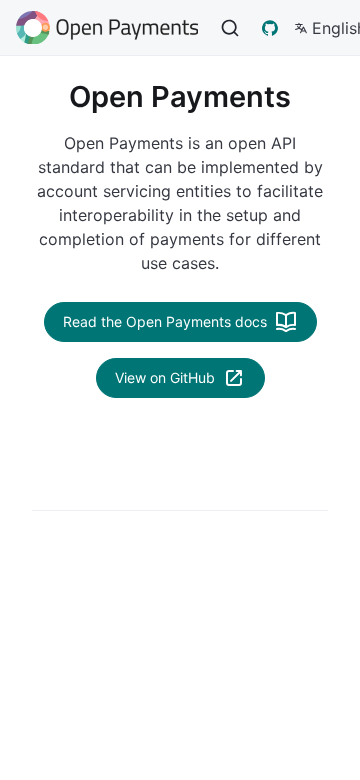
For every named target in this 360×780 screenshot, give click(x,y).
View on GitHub (165, 377)
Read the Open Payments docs (165, 321)
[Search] (230, 28)
